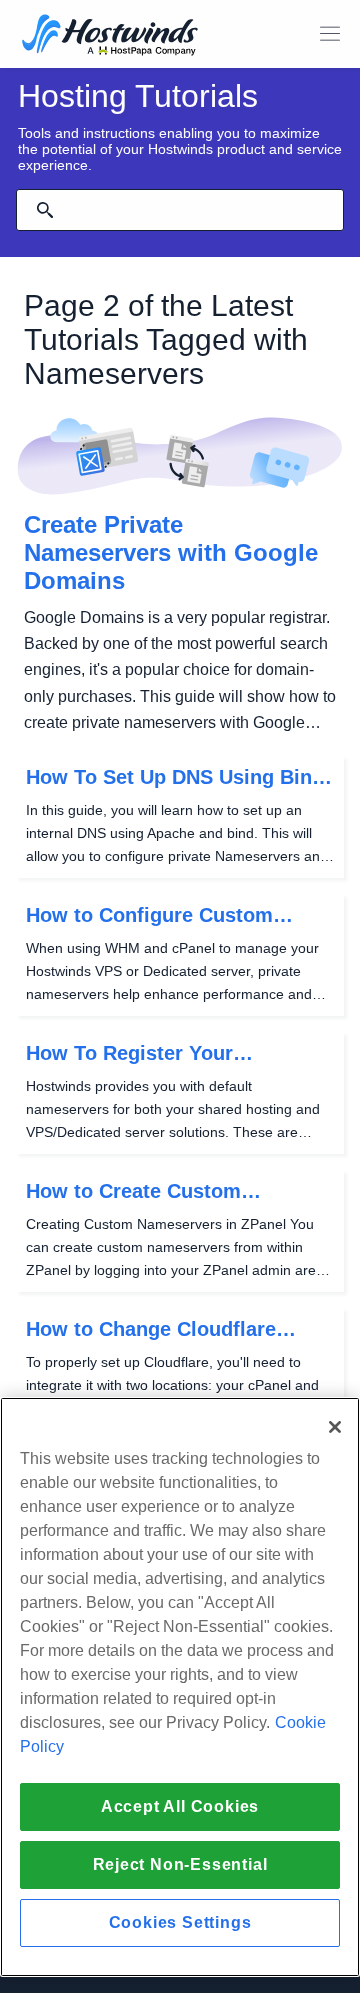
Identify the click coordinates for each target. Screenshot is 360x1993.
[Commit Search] (45, 210)
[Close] (335, 1427)
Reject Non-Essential (180, 1864)
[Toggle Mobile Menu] (330, 34)
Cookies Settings (180, 1922)
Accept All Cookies (180, 1806)
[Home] (110, 36)
